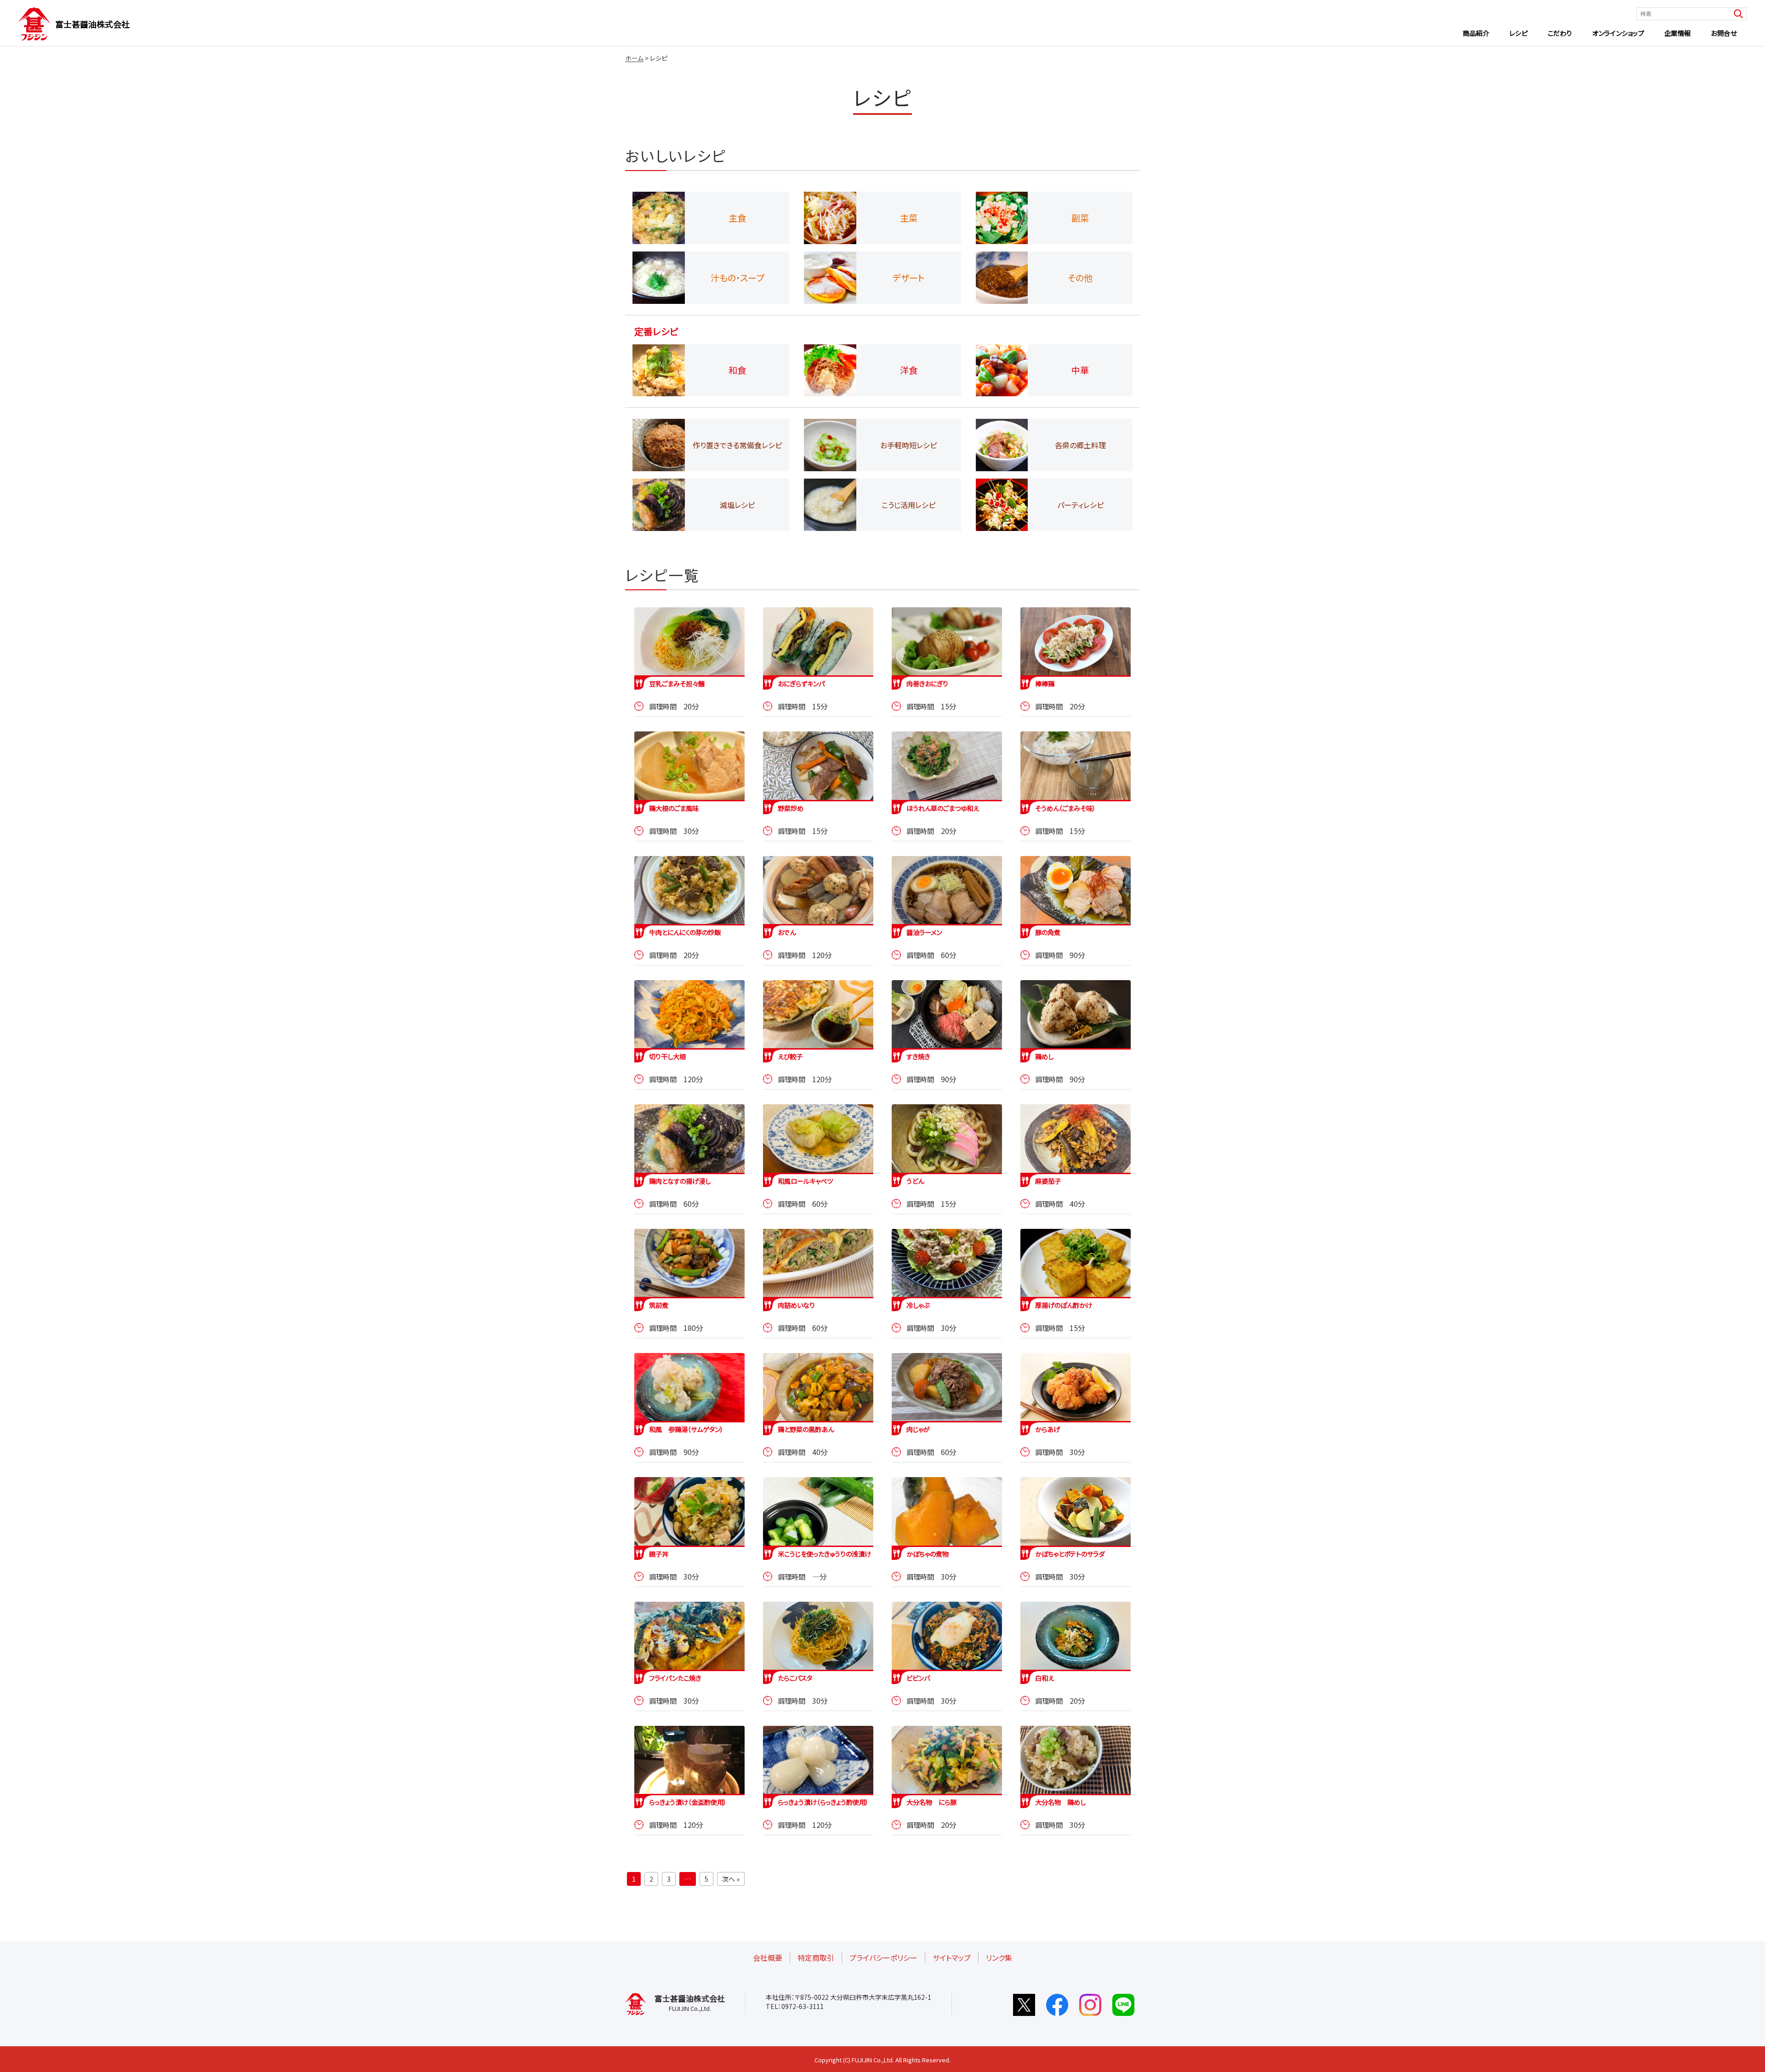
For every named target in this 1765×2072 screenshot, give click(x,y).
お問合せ (1724, 33)
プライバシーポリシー (883, 1958)
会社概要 (768, 1958)
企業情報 (1678, 33)
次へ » (731, 1879)
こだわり (1560, 33)
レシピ (1519, 33)
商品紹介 (1476, 33)
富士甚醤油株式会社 (92, 24)
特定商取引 (816, 1958)
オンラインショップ (1618, 33)
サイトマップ (952, 1958)
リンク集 (999, 1958)
